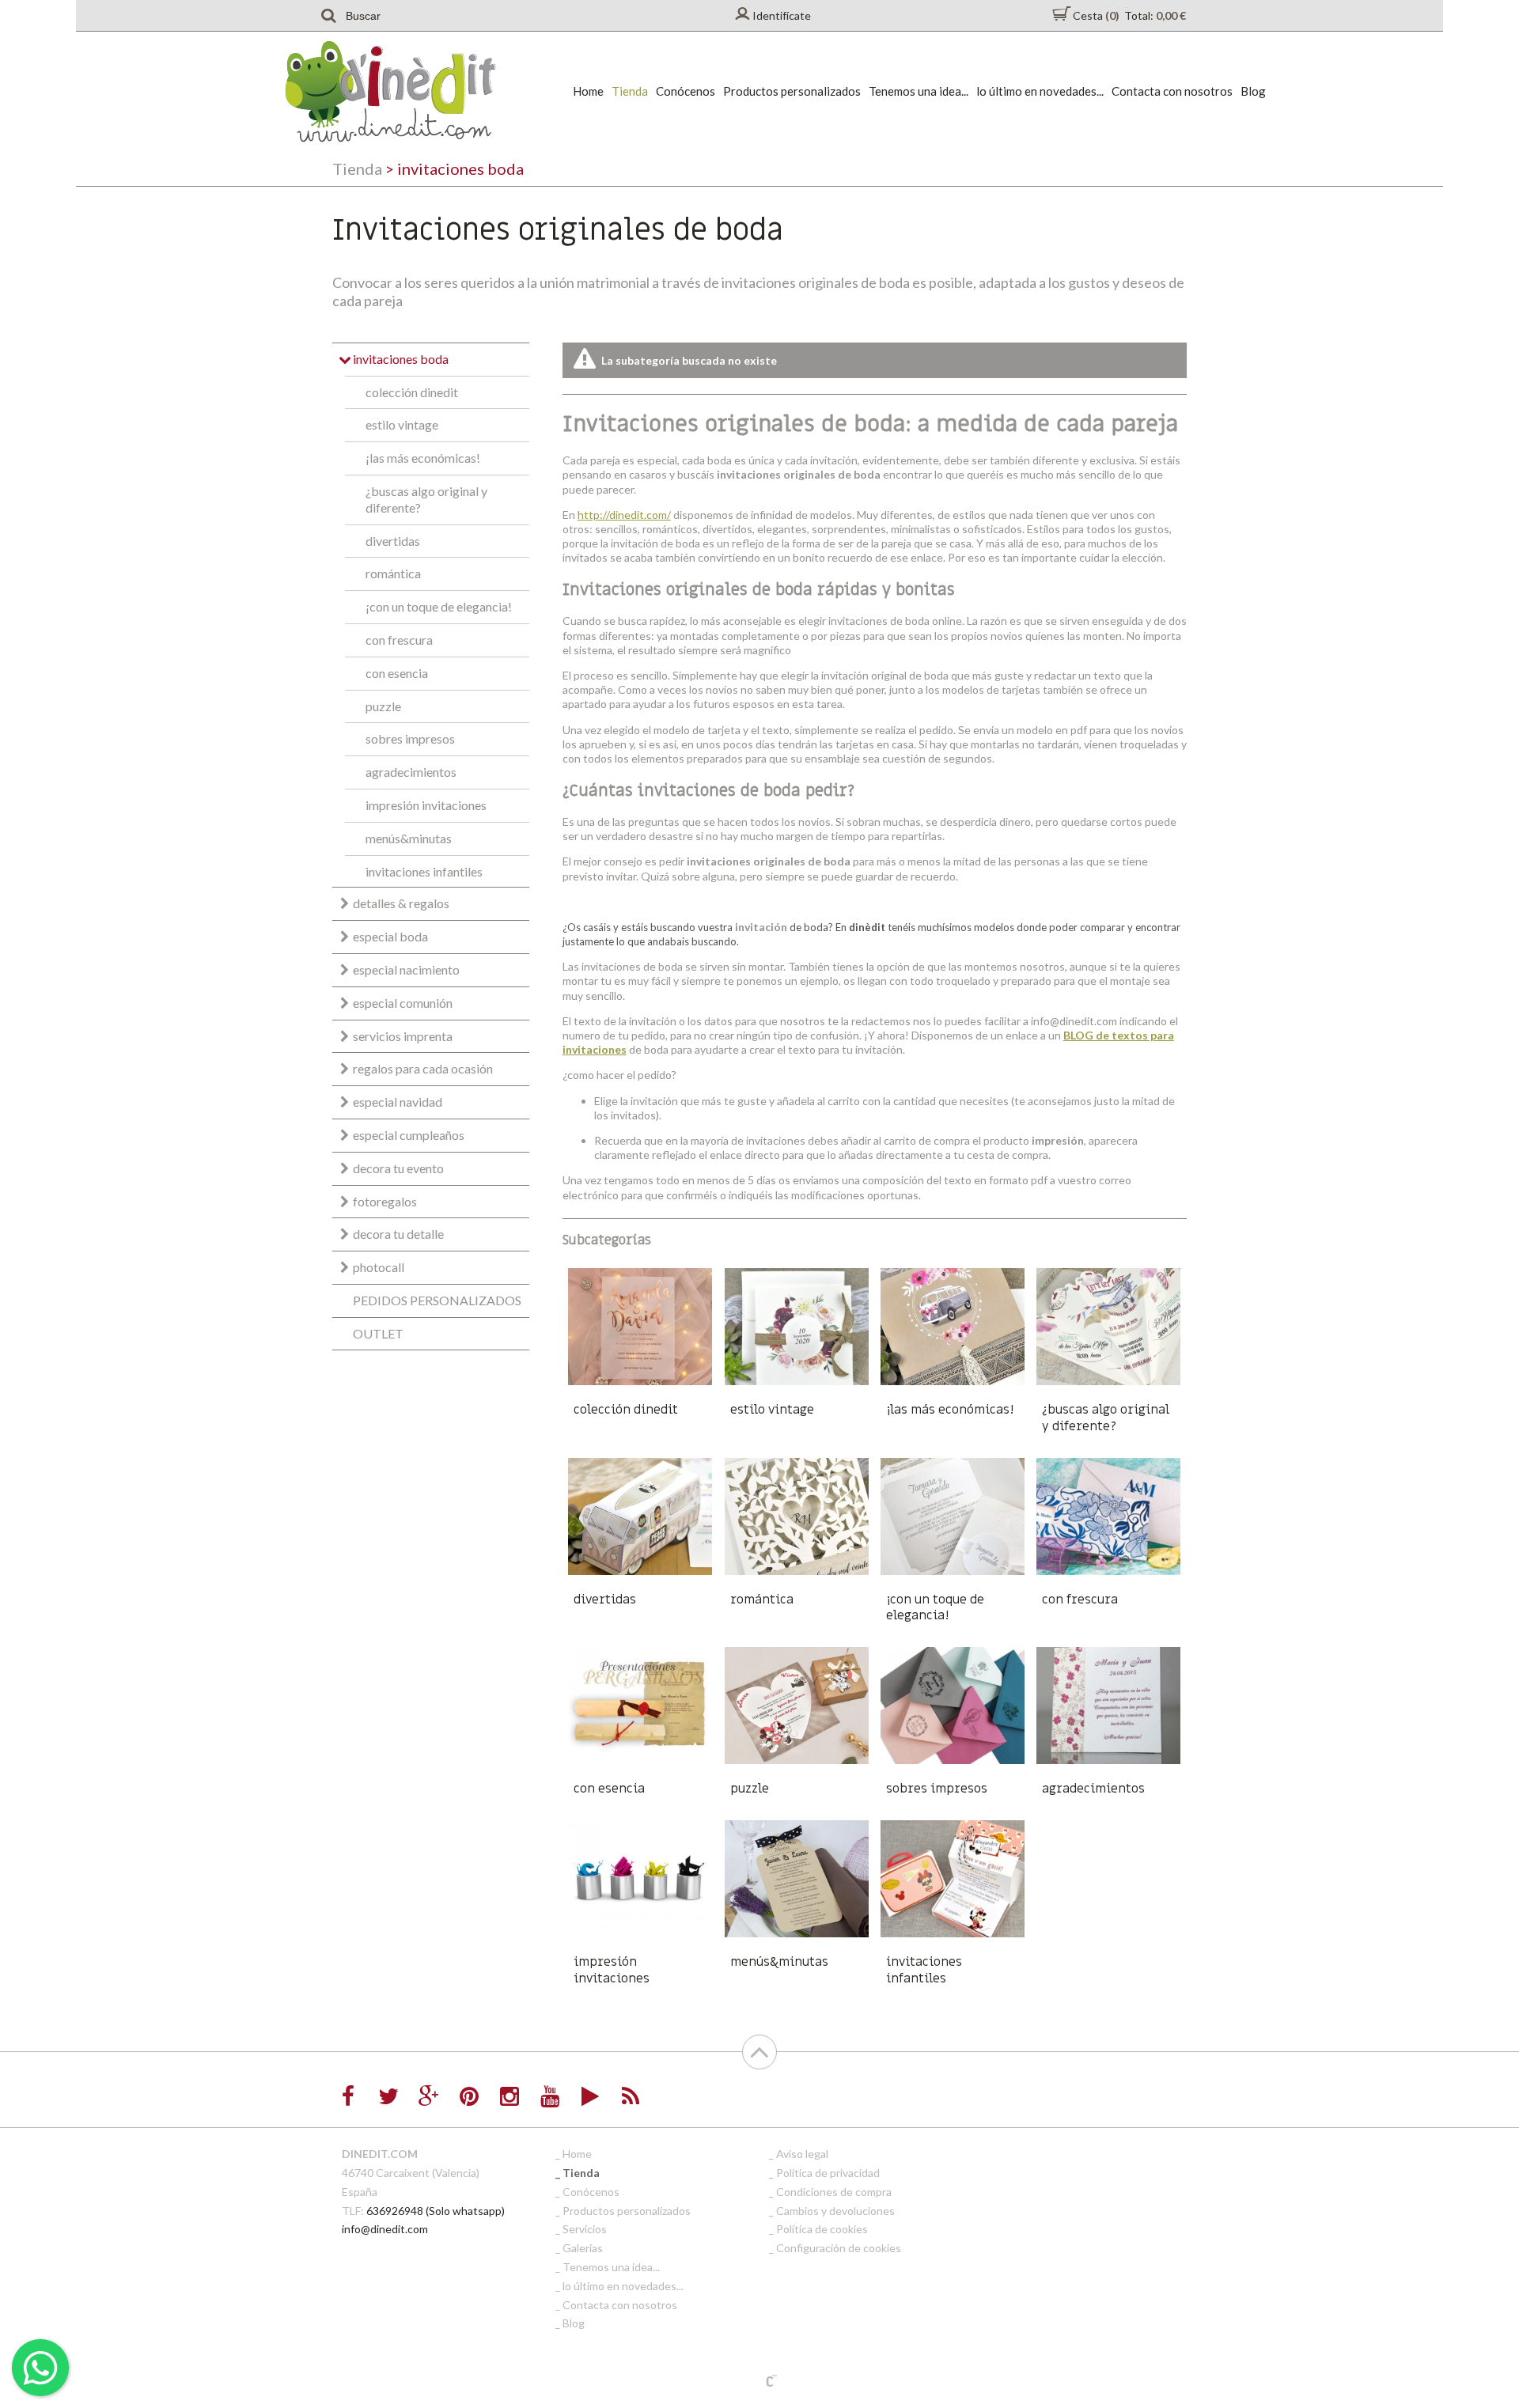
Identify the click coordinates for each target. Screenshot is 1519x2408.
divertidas (393, 541)
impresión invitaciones (426, 805)
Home (588, 91)
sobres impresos (410, 738)
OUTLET (378, 1333)
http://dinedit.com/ (624, 515)
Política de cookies (822, 2229)
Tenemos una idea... (919, 91)
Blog (1253, 91)
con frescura (399, 640)
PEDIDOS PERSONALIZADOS (437, 1300)
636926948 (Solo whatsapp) (436, 2211)
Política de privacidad (828, 2173)
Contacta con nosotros (1172, 91)
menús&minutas (409, 838)
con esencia (397, 673)
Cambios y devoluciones (835, 2211)
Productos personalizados (792, 91)
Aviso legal (802, 2154)
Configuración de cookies (839, 2248)
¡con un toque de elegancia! (439, 606)
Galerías (583, 2248)
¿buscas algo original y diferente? (426, 499)
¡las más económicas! (423, 458)
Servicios (585, 2229)
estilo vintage (402, 424)
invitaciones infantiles (424, 871)
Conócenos (686, 91)
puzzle (383, 706)
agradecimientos (411, 772)
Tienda (630, 91)
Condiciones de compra (834, 2192)
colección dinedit (412, 392)
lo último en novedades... (1040, 91)
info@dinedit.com (385, 2229)
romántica (393, 573)
